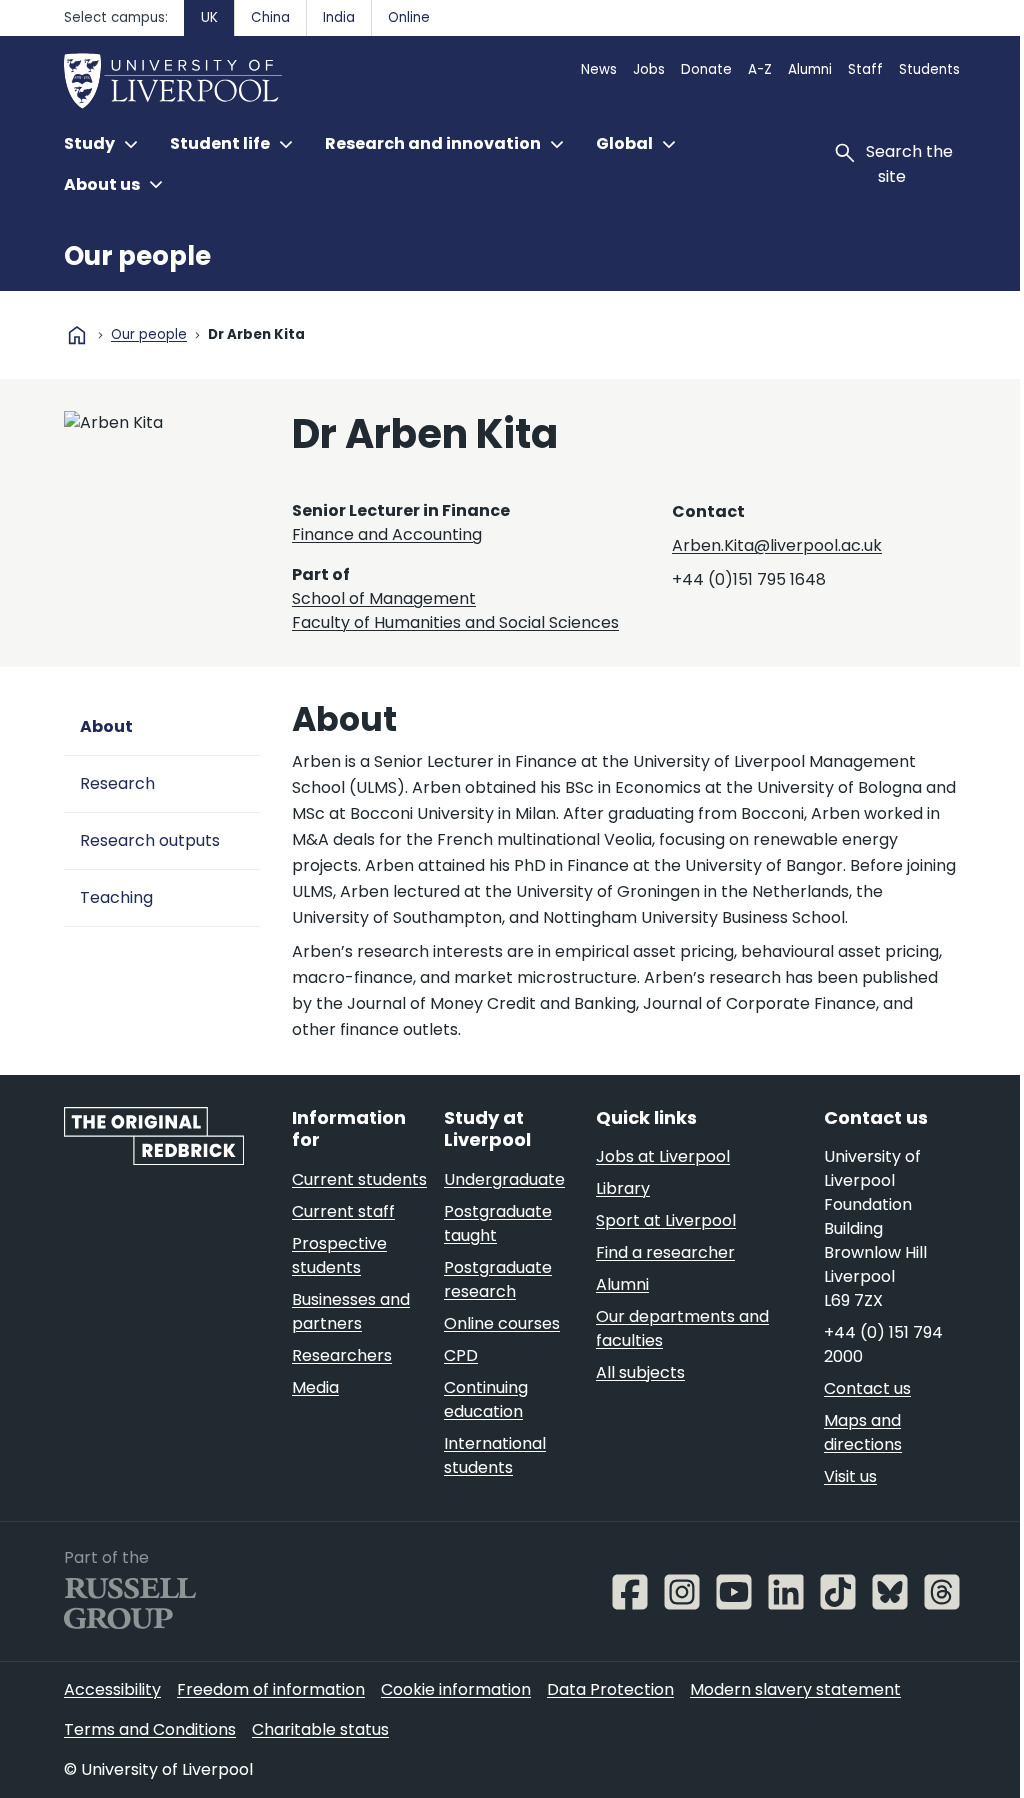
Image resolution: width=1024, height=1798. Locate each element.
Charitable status (320, 1729)
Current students (359, 1179)
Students (929, 69)
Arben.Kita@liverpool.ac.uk (777, 545)
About (106, 726)
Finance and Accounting (387, 534)
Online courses (502, 1323)
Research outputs (150, 840)
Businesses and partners (351, 1311)
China (270, 17)
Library (623, 1188)
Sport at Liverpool (666, 1220)
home (77, 335)
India (339, 17)
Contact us (867, 1388)
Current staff (343, 1211)
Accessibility (112, 1689)
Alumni (810, 69)
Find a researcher (665, 1252)
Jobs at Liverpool (663, 1156)
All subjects (640, 1372)
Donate (706, 69)
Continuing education (486, 1399)
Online (409, 17)
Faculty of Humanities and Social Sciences (455, 622)
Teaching (116, 897)
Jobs (649, 69)
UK (209, 17)
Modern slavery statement (795, 1689)
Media (315, 1387)
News (599, 69)
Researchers (342, 1355)
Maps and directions (863, 1432)
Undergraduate (504, 1179)
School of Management (384, 598)
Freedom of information (271, 1689)
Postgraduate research (498, 1279)
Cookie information (456, 1689)
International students (495, 1455)
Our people (137, 256)
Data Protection (610, 1689)
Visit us (850, 1476)
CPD (461, 1355)
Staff (865, 69)
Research (117, 783)
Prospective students (339, 1255)
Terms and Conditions (150, 1729)
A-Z (760, 69)
